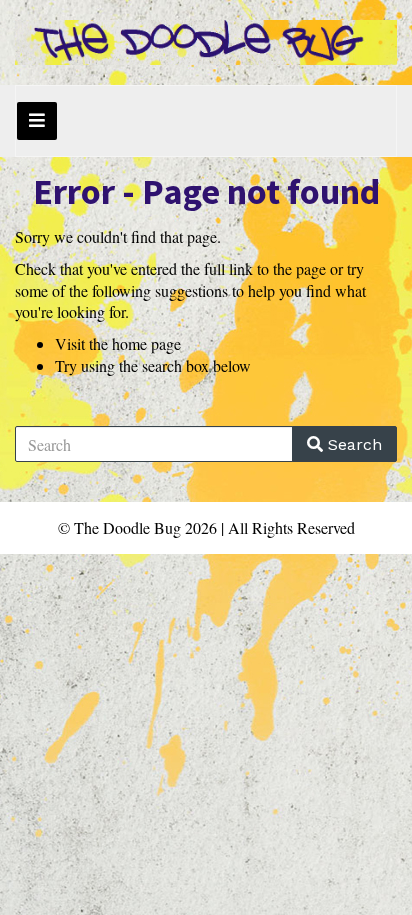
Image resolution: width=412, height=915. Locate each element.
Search (352, 444)
